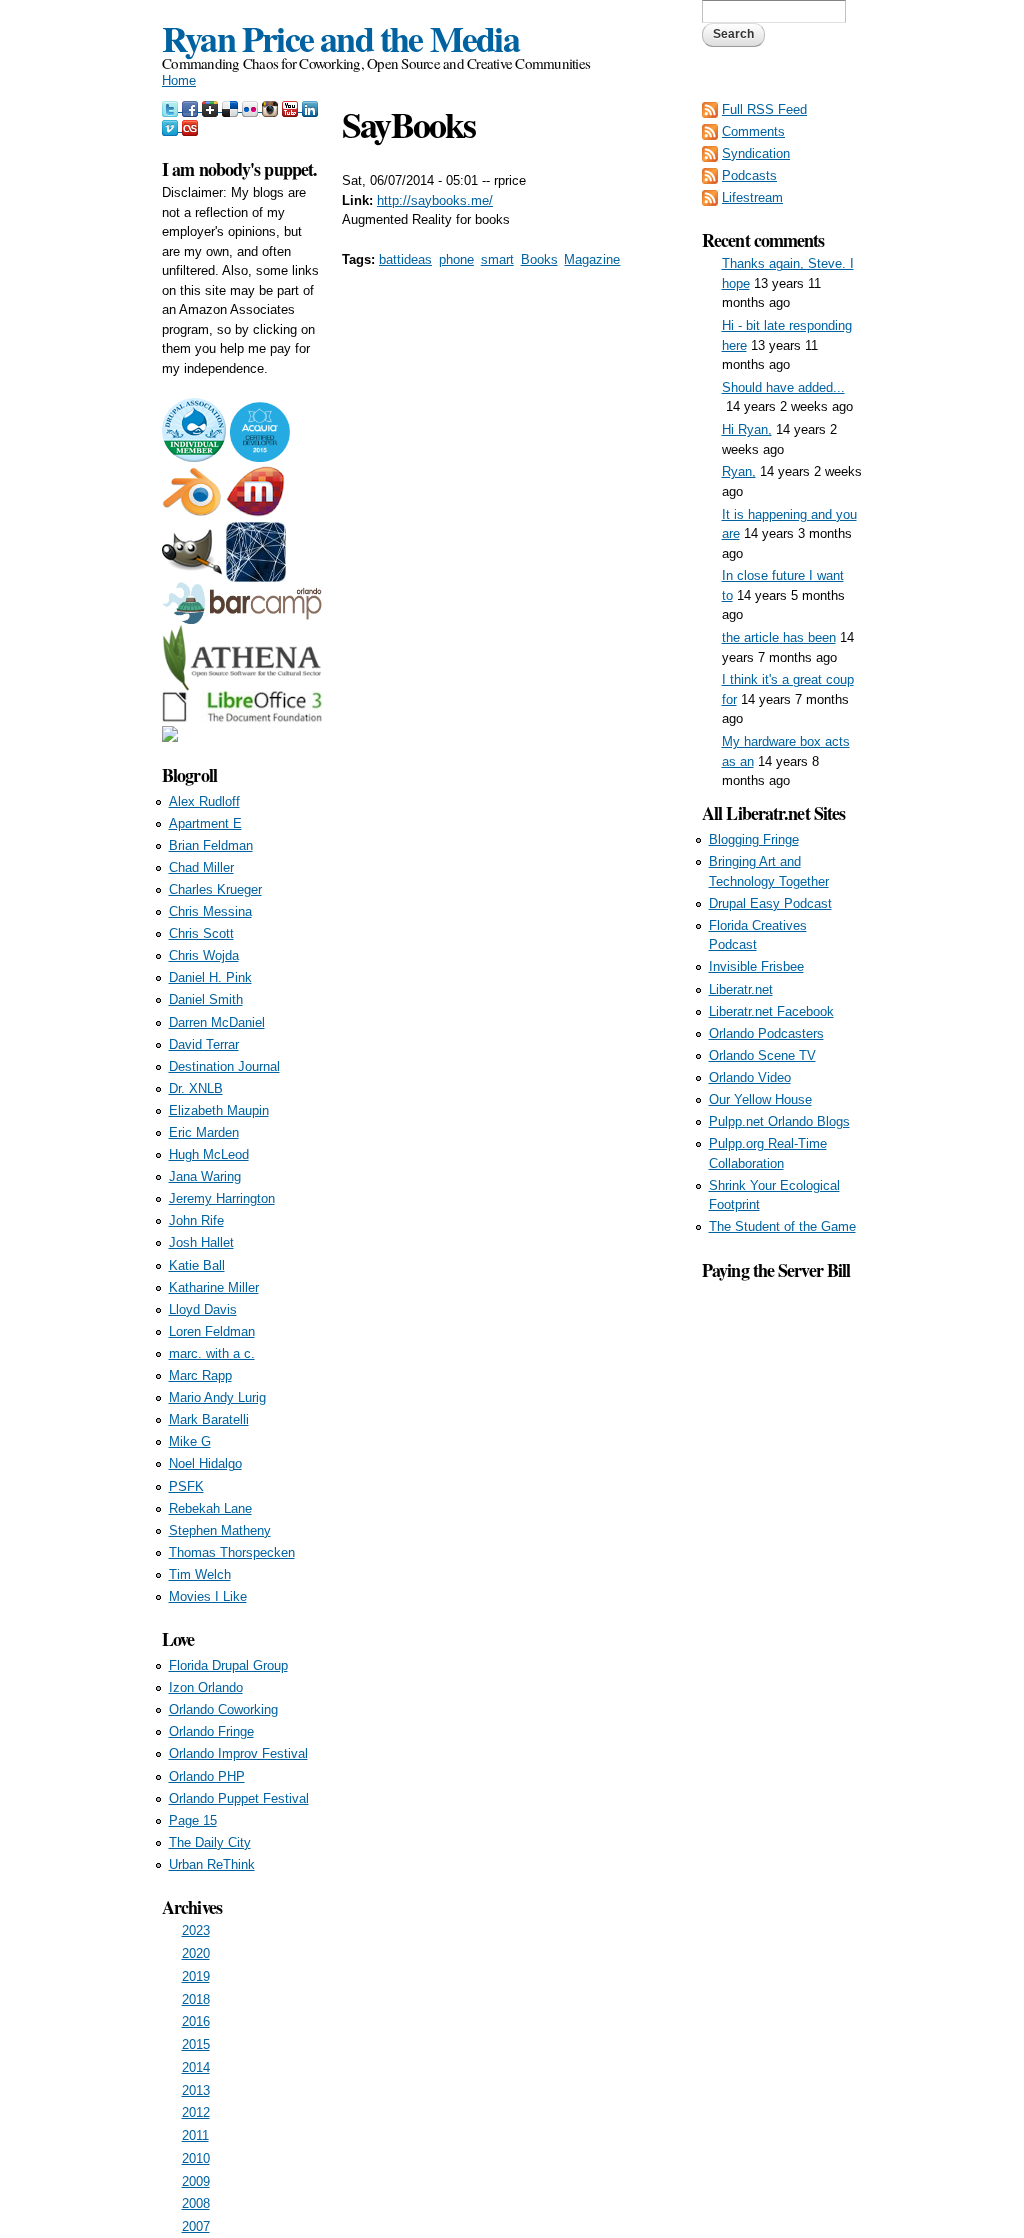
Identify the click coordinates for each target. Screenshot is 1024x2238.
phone (456, 259)
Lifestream (752, 197)
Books (539, 259)
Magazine (592, 259)
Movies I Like (208, 1596)
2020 (196, 1953)
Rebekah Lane (210, 1508)
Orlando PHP (207, 1776)
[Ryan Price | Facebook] (192, 106)
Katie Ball (197, 1265)
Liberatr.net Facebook (771, 1011)
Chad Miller (201, 867)
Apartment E (205, 823)
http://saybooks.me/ (435, 200)
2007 (196, 2226)
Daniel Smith (206, 999)
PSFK (186, 1486)
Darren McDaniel (217, 1022)
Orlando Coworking (223, 1709)
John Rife (196, 1220)
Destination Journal (224, 1066)
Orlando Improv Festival (238, 1753)
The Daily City (210, 1842)
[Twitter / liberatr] (172, 106)
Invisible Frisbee (756, 966)
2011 (195, 2135)
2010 (196, 2158)
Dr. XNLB (196, 1088)
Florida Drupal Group (228, 1665)
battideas (405, 259)
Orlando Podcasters (766, 1033)
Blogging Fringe (754, 839)
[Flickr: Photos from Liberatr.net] (252, 106)
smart (497, 259)
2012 (196, 2112)
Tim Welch (200, 1574)
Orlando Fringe (211, 1731)
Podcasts (749, 175)
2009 (196, 2181)
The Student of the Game (782, 1226)
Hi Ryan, (747, 429)
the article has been (779, 637)
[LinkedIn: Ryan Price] (310, 106)
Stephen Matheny (220, 1530)
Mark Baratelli (209, 1419)
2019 (196, 1976)
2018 (196, 1999)
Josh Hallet (201, 1242)
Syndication (756, 153)
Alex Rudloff (204, 801)
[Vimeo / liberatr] (172, 126)
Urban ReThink (212, 1864)
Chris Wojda (204, 955)
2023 (196, 1930)
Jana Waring (205, 1176)
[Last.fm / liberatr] (190, 126)
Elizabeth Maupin (219, 1110)
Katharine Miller (214, 1287)
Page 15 (193, 1820)
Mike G (190, 1441)
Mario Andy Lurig (217, 1397)
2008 (196, 2203)
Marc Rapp (200, 1375)
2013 (196, 2090)
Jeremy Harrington (222, 1198)
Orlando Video (750, 1077)
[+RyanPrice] (212, 106)
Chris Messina (210, 911)
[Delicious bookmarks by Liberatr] (232, 106)
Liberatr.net (741, 989)
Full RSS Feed (764, 109)
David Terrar (204, 1044)
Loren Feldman (212, 1331)
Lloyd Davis (203, 1309)
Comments (753, 131)
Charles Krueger (215, 889)
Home (179, 80)
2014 (196, 2067)
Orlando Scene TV (762, 1055)
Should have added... (783, 387)
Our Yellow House (760, 1099)
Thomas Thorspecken (232, 1552)
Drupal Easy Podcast (770, 903)
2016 (196, 2021)
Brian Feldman (211, 845)
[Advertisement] (782, 1584)
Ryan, (739, 471)
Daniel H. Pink (210, 977)
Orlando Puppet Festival (239, 1798)
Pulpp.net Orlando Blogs (779, 1121)
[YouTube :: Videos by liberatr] (292, 106)
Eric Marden (204, 1132)
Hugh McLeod (209, 1154)
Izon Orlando (206, 1687)
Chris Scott (201, 933)
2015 (196, 2044)
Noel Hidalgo (205, 1463)
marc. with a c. (212, 1353)
